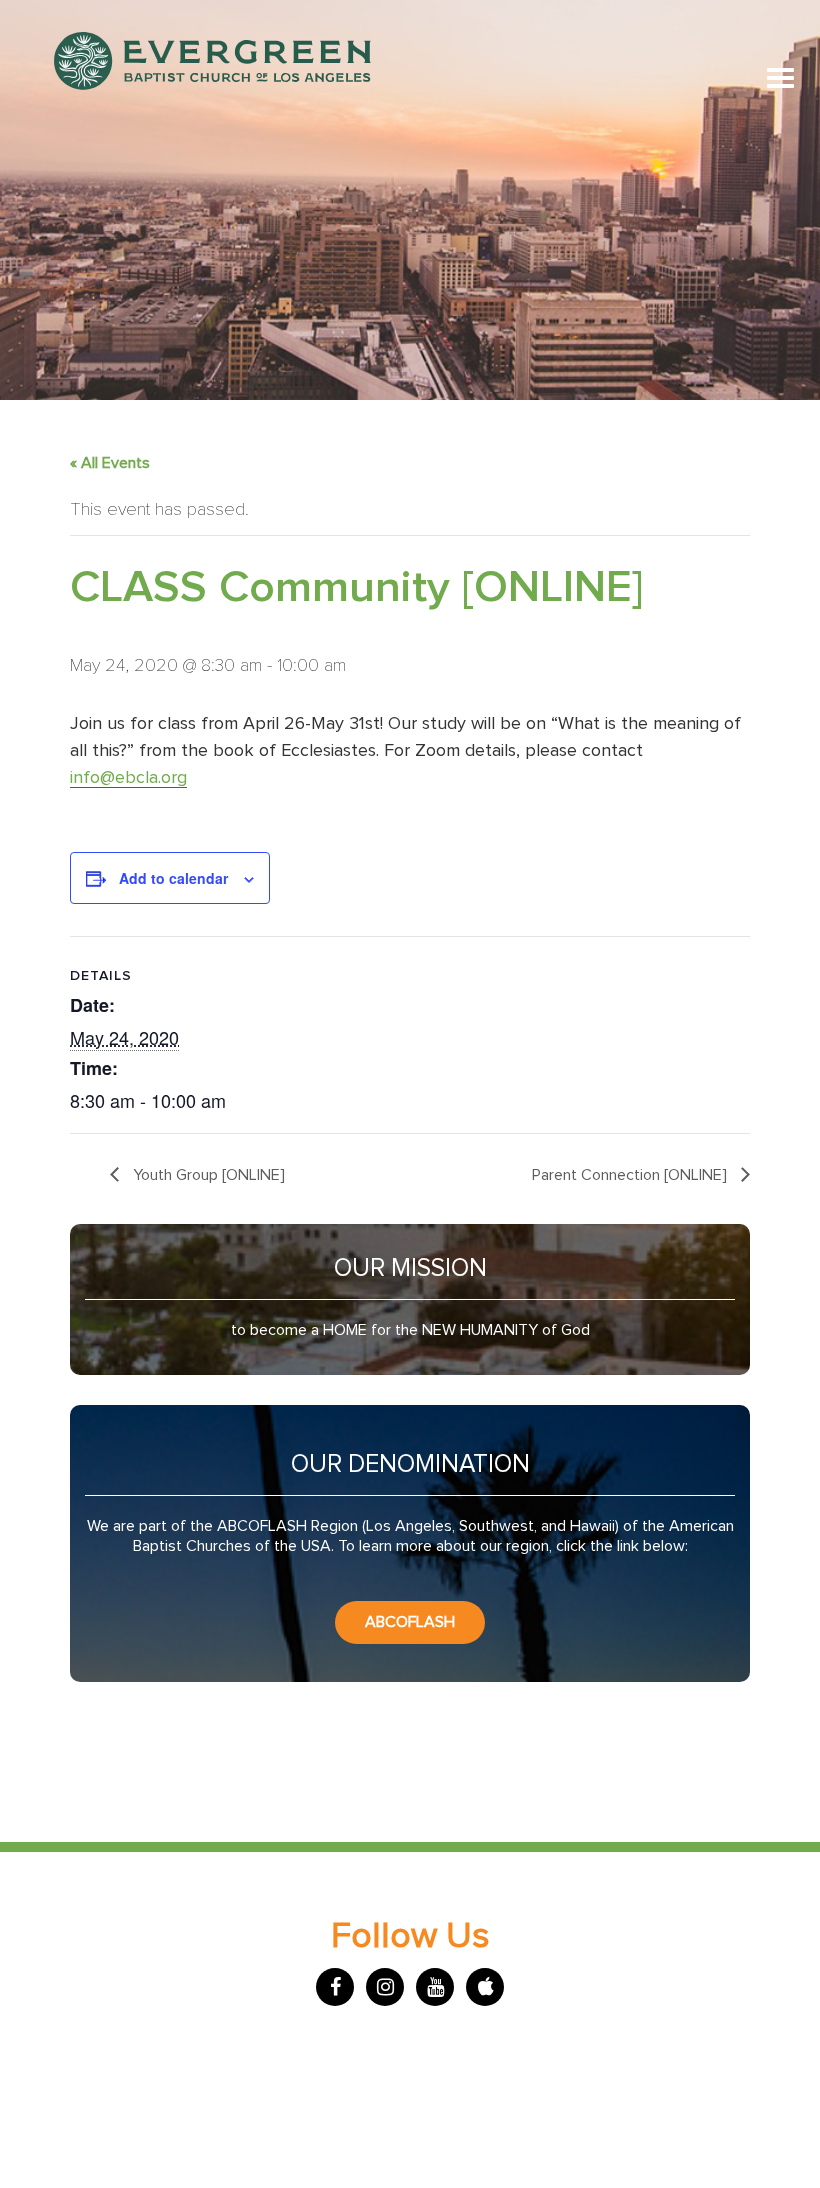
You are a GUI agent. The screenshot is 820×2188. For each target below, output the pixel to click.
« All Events (110, 463)
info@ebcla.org (128, 778)
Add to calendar (173, 878)
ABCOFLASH (410, 1622)
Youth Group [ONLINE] (207, 1175)
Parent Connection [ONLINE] (631, 1175)
